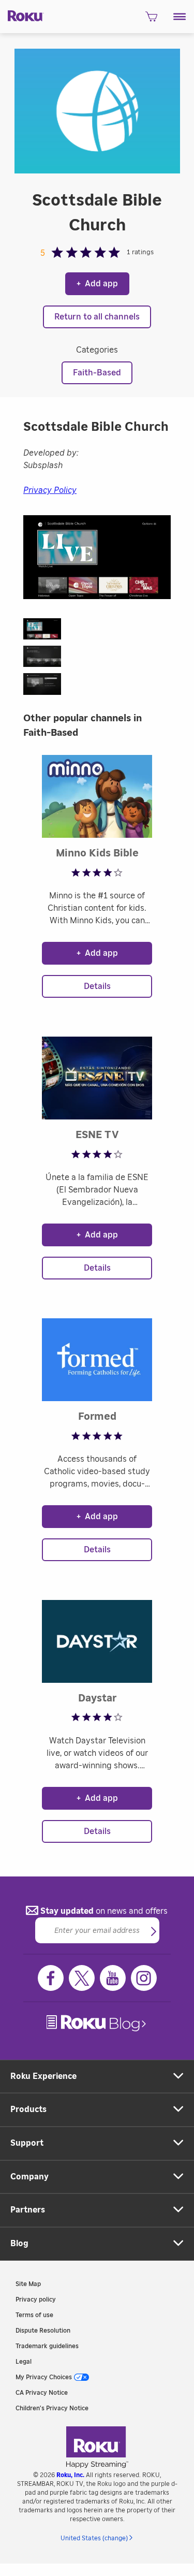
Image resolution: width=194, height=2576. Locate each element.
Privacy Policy (50, 490)
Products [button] (28, 2109)
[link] (97, 2023)
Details (97, 986)
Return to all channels (97, 317)
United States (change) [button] (94, 2538)
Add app (97, 284)
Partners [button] (28, 2210)
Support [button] (27, 2143)
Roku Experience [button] (43, 2076)
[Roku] (22, 15)
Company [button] (29, 2177)
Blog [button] (19, 2244)
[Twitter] (82, 1978)
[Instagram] (144, 1978)
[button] (180, 17)
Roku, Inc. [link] (70, 2475)
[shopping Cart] (151, 20)
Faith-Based (97, 373)
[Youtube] (113, 1978)
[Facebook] (51, 1978)
